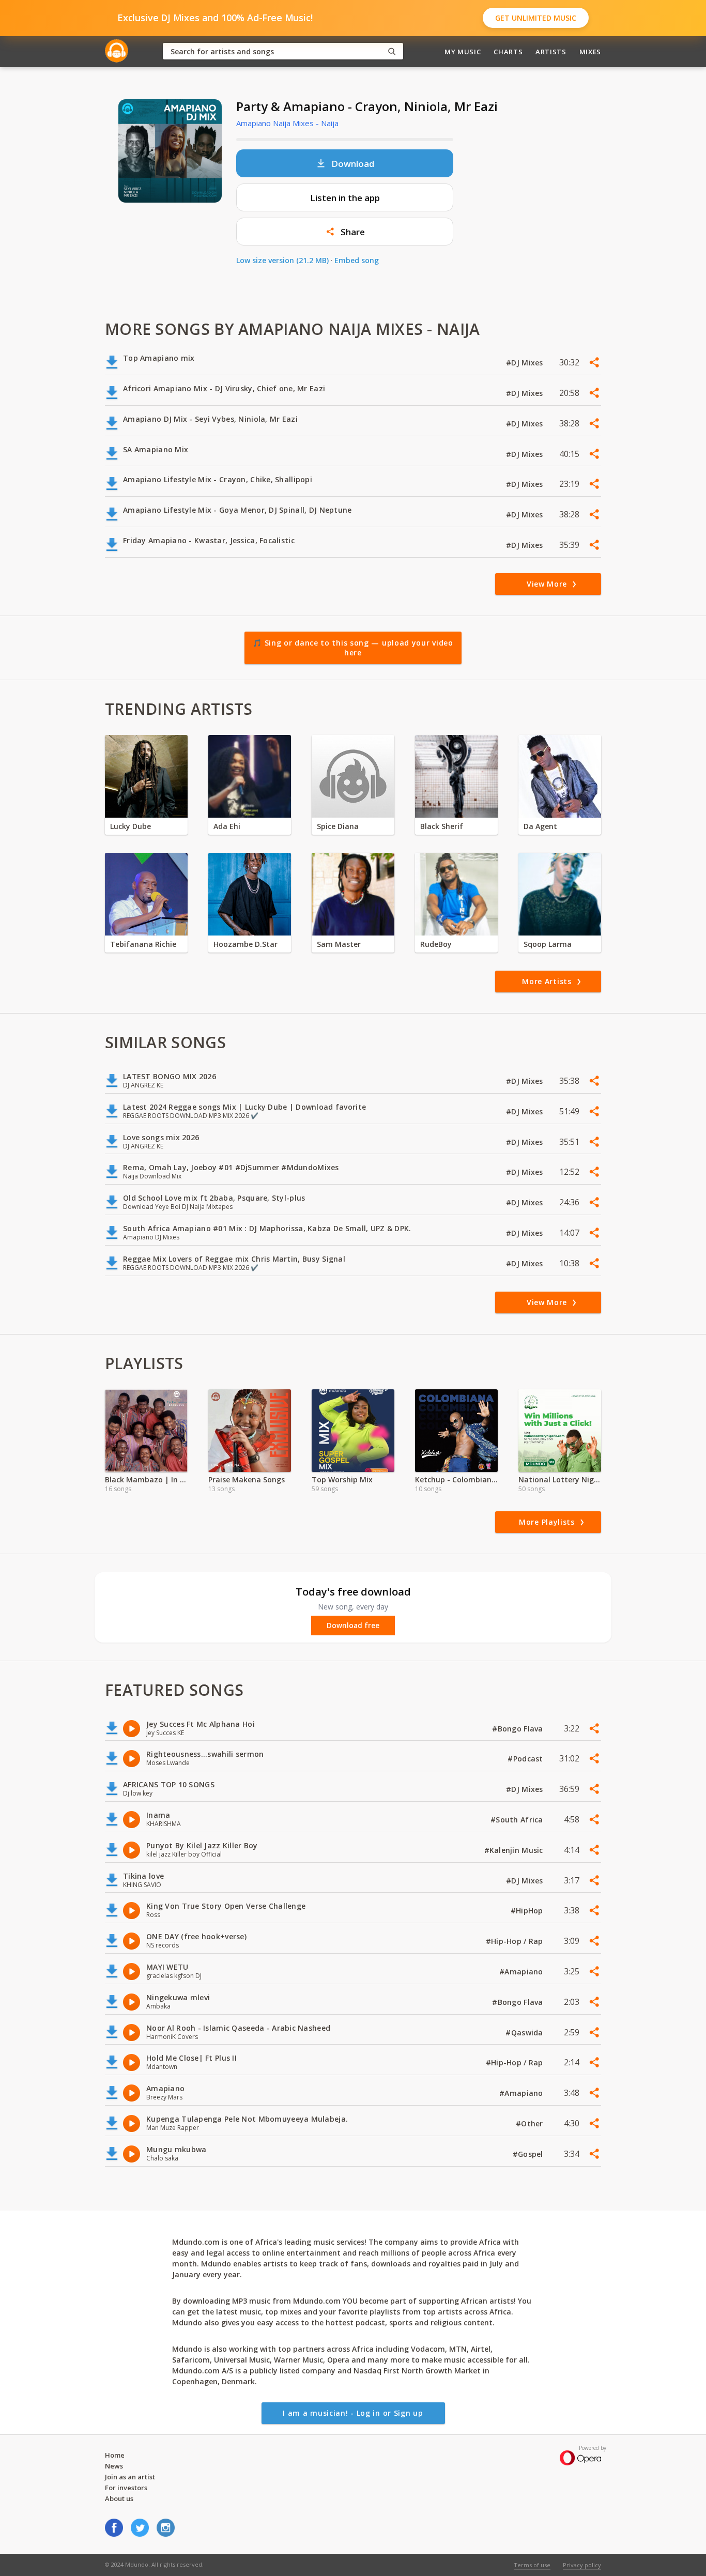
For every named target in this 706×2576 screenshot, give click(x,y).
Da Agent (540, 826)
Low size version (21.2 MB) (282, 260)
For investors (126, 2488)
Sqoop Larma (548, 944)
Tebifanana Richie (143, 944)
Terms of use (532, 2565)
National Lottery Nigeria (560, 1479)
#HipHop (528, 1911)
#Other (531, 2123)
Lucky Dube (131, 826)
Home (115, 2455)
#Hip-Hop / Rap (516, 1941)
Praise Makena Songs (247, 1479)
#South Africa (518, 1820)
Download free (353, 1626)
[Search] (392, 51)
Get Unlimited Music (536, 18)
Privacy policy (582, 2565)
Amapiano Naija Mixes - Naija (287, 123)
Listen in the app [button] (345, 198)
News (114, 2466)
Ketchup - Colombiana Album (456, 1479)
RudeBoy (436, 944)
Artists (551, 52)
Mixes (590, 52)
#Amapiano (522, 1972)
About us (119, 2498)
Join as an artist (130, 2477)
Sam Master (339, 944)
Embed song (357, 260)
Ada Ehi (227, 826)
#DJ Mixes (526, 363)
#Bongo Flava (519, 1729)
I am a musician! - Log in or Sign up (353, 2413)
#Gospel (529, 2154)
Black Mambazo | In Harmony (146, 1479)
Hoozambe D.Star (245, 944)
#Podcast (526, 1759)
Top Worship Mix (342, 1479)
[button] (345, 232)
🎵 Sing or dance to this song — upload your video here (353, 648)
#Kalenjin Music (515, 1850)
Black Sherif (442, 826)
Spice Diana (338, 826)
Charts (508, 52)
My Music (463, 52)
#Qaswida (525, 2033)
